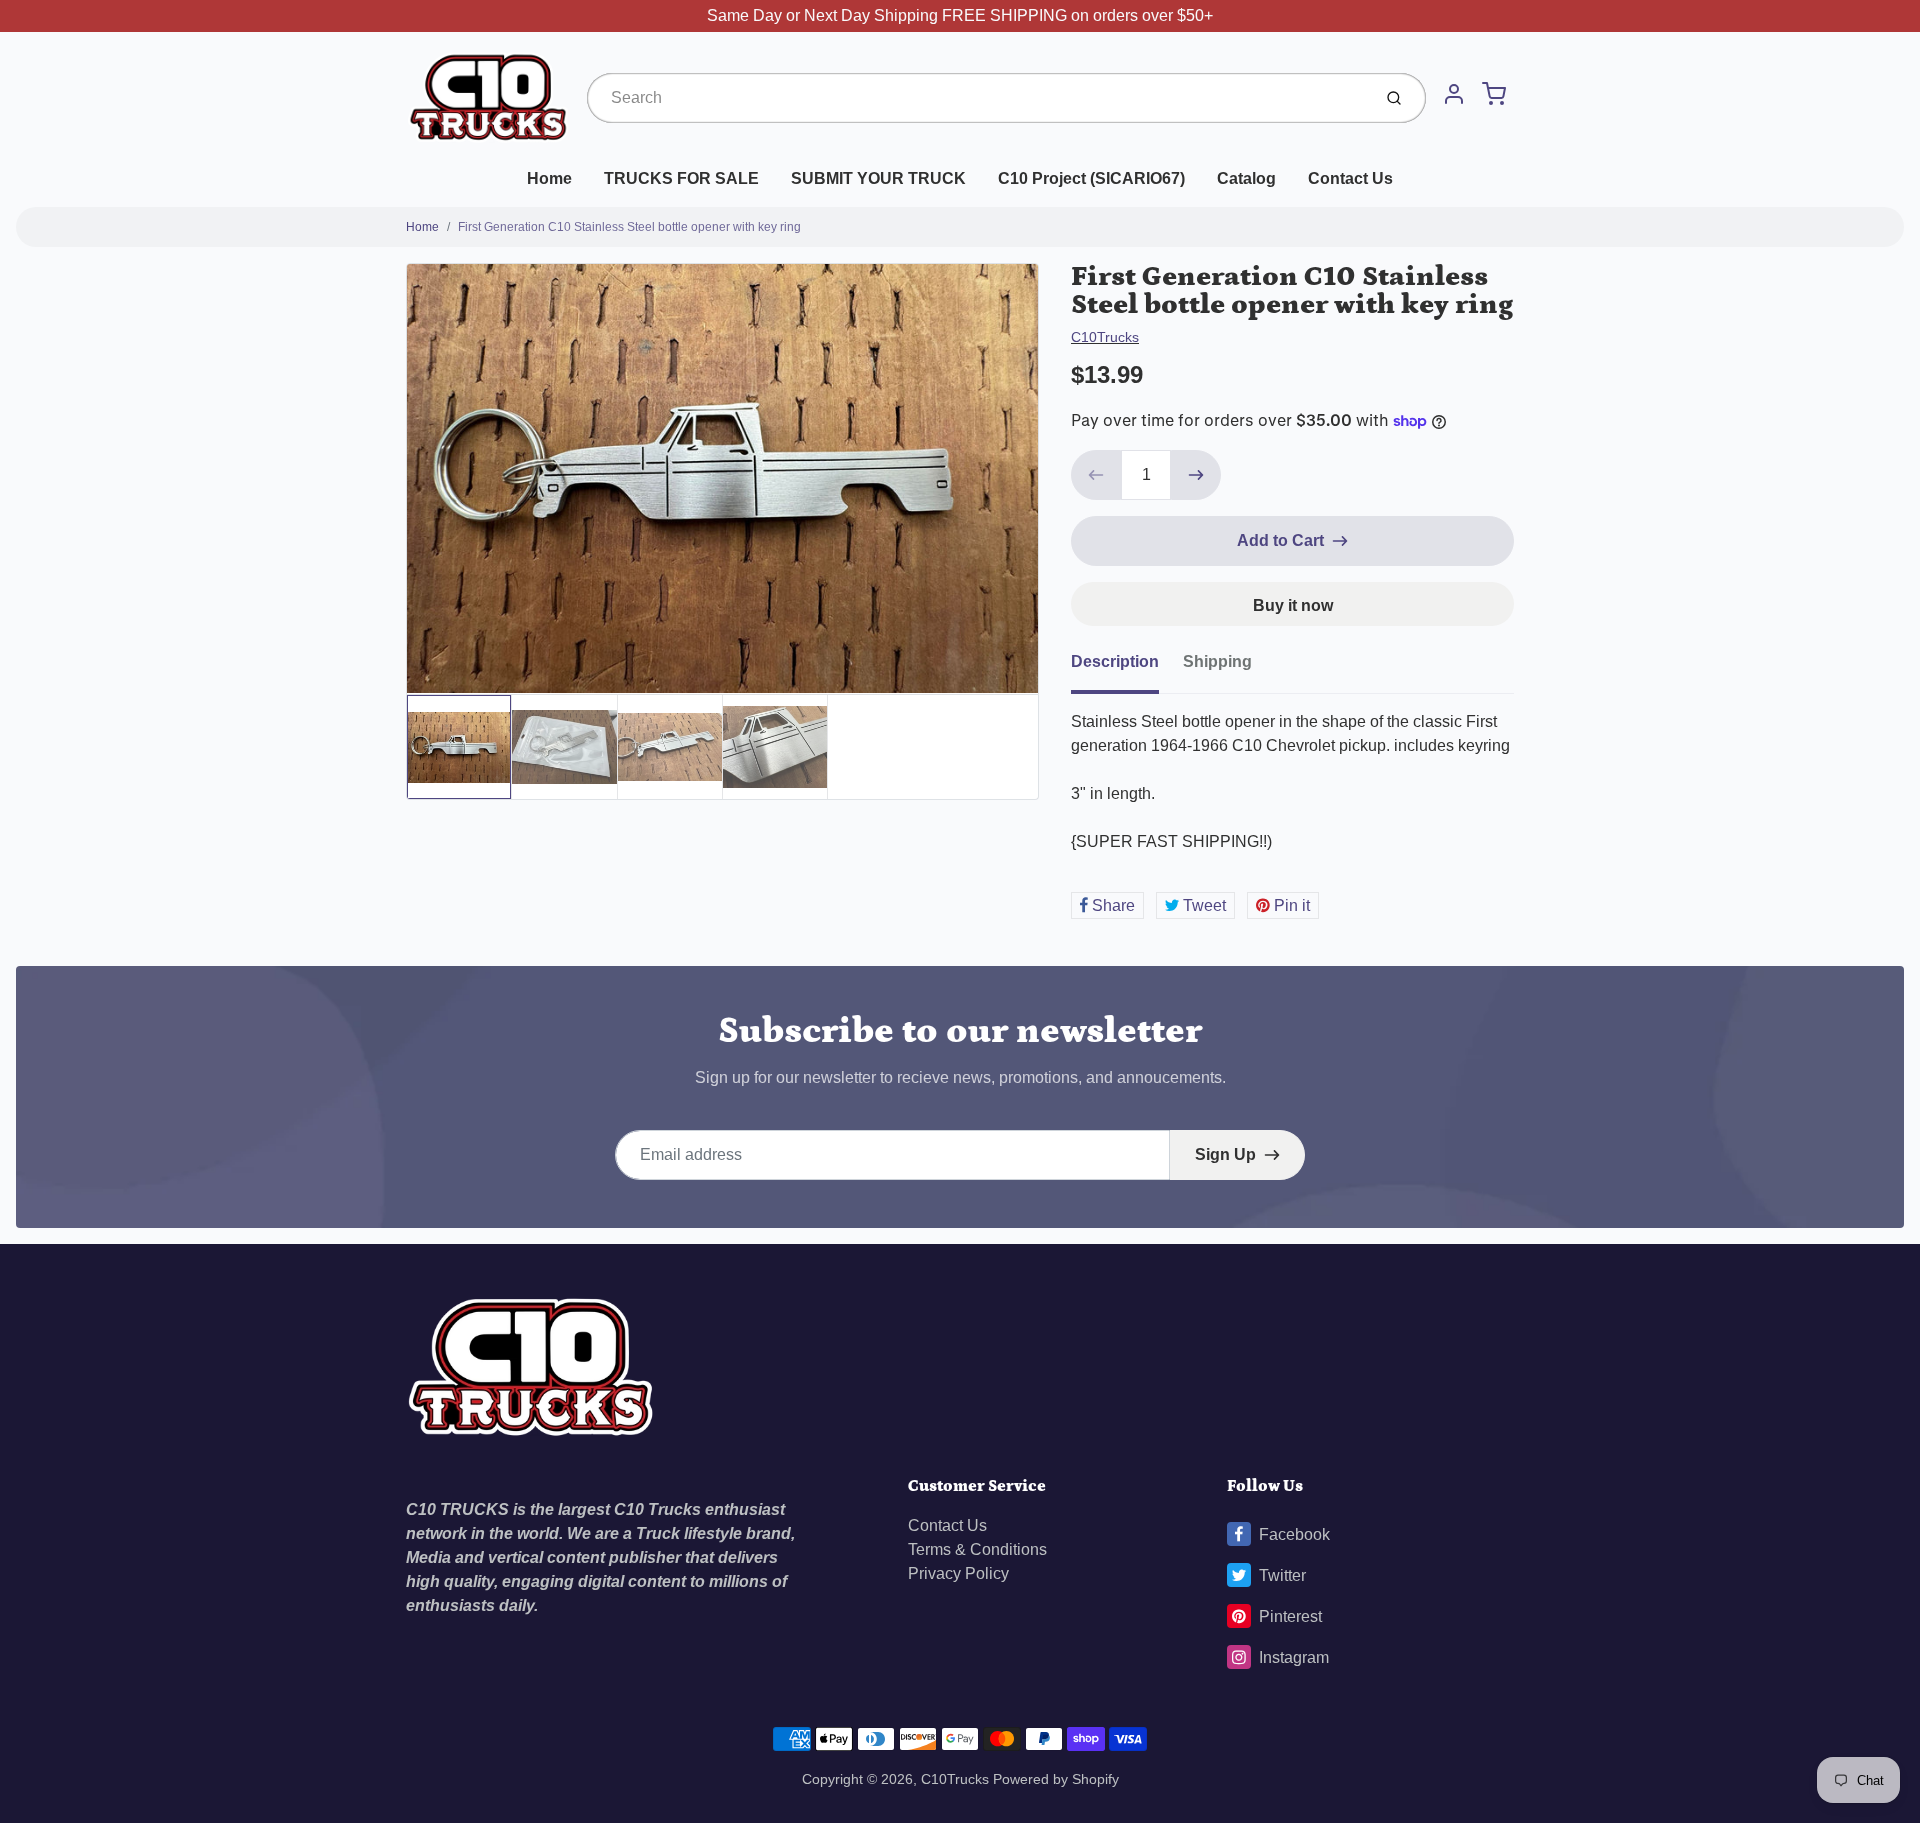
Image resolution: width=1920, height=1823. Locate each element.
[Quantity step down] (1096, 475)
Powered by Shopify (1056, 1779)
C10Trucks (1105, 337)
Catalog (1246, 178)
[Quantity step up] (1196, 475)
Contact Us (1350, 178)
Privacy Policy (958, 1573)
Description (1115, 661)
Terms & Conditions (977, 1549)
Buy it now (1293, 605)
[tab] (1127, 668)
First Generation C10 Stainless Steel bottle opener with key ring (629, 227)
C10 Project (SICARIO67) (1091, 178)
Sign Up (1225, 1154)
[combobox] (977, 98)
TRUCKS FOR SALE (681, 178)
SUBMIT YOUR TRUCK (878, 178)
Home (549, 178)
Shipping (1217, 661)
